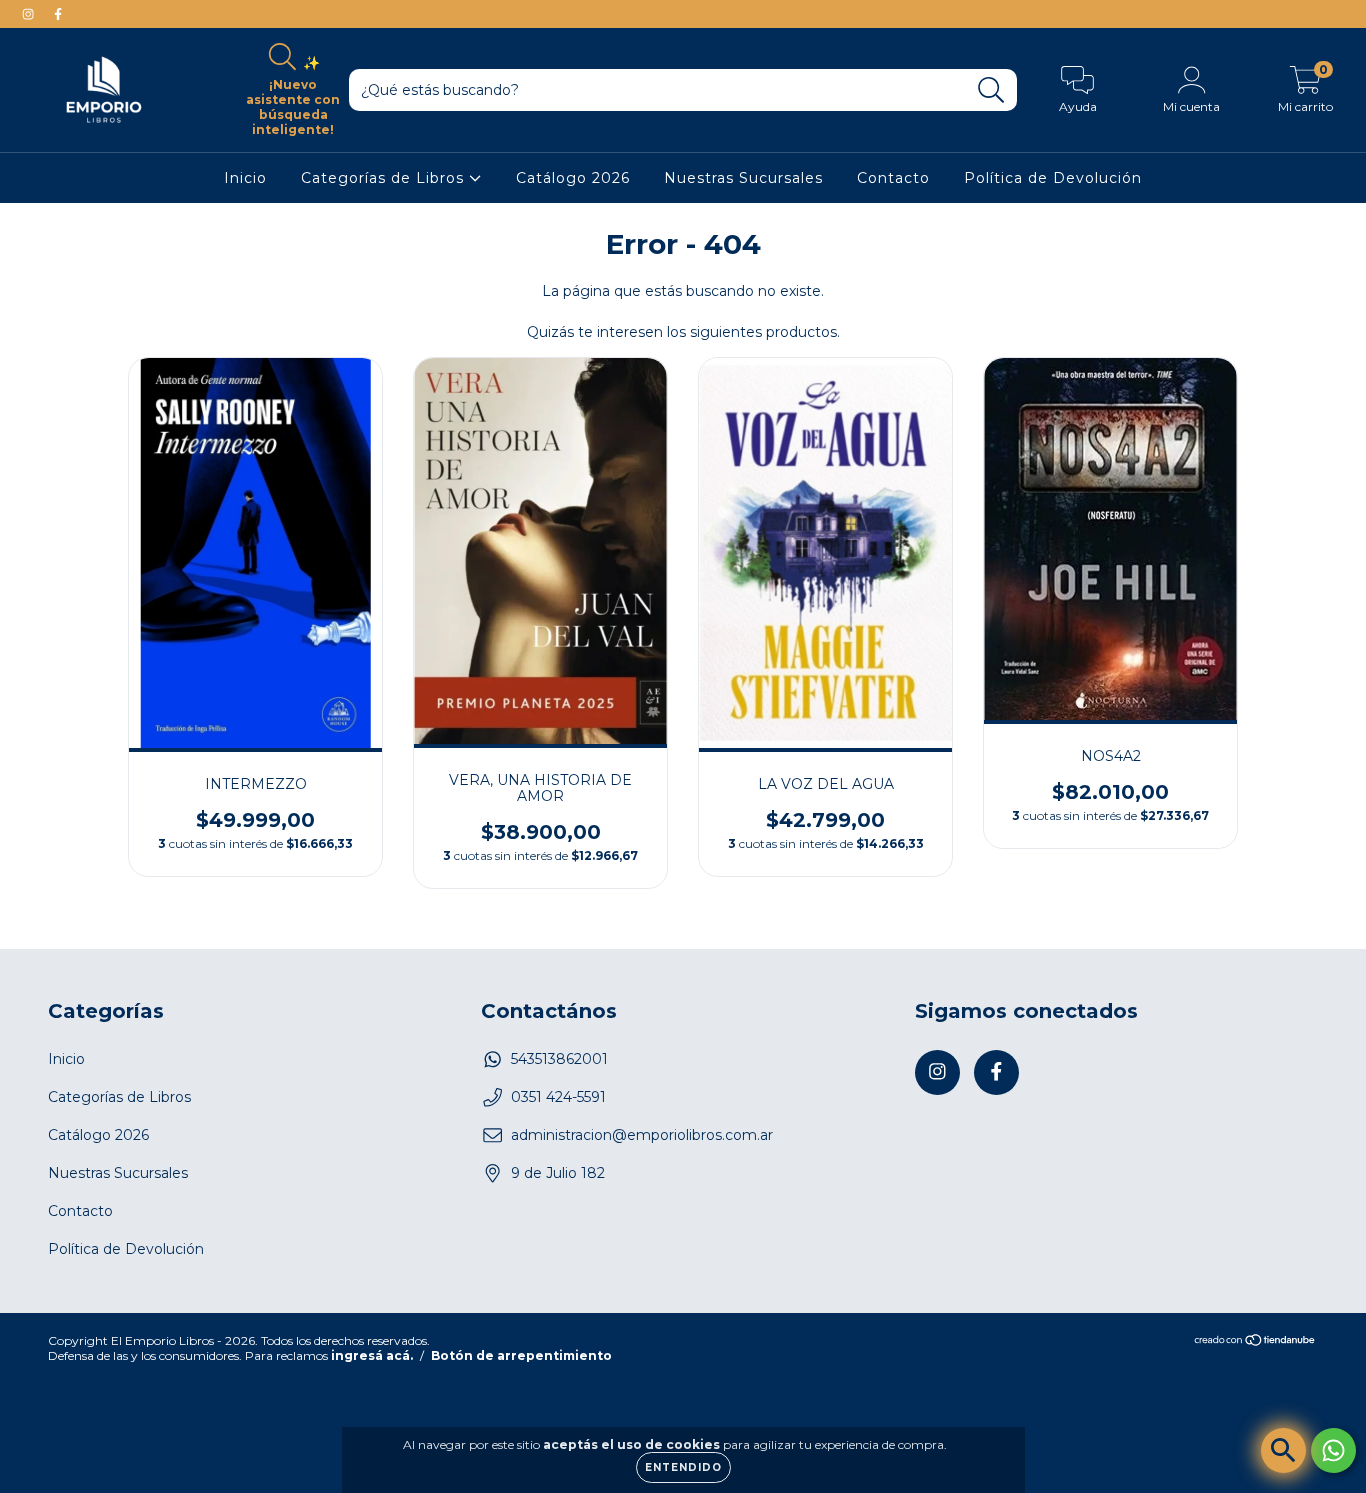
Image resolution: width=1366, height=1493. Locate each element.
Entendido (683, 1467)
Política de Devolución (1053, 178)
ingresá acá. (372, 1355)
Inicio (245, 178)
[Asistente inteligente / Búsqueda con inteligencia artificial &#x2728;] (1283, 1450)
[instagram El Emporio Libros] (30, 14)
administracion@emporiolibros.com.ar (642, 1135)
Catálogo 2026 (573, 178)
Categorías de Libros (385, 178)
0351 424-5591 (558, 1097)
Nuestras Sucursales (743, 178)
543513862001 (559, 1059)
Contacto (893, 178)
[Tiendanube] (1255, 1342)
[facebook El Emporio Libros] (58, 14)
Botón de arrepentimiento (521, 1355)
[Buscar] (991, 90)
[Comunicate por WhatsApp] (1333, 1450)
